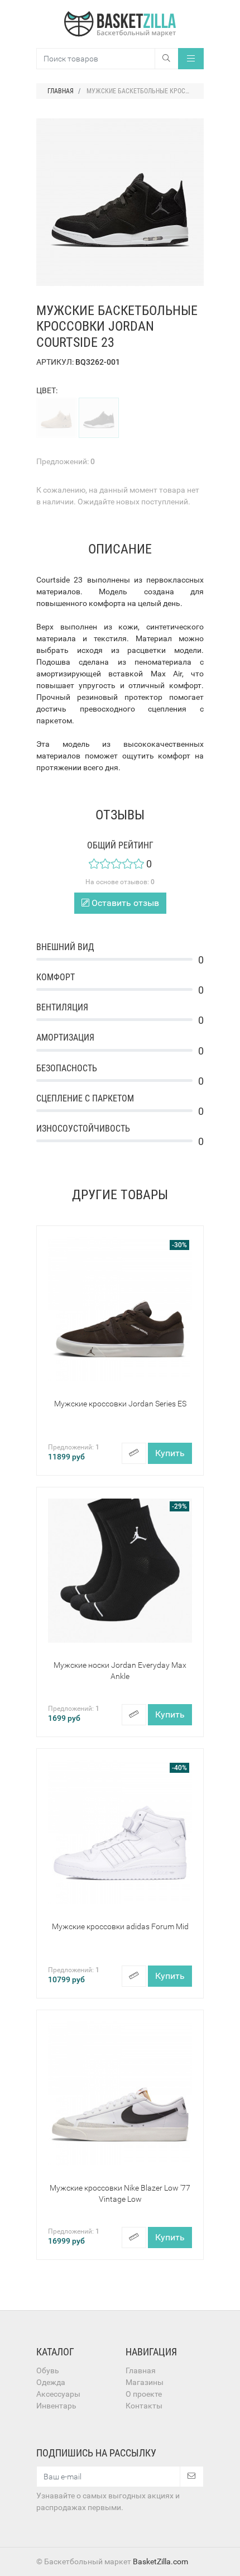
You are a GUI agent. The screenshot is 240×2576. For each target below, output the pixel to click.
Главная (141, 2370)
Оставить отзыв (124, 903)
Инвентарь (56, 2406)
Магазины (145, 2382)
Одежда (51, 2382)
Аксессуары (58, 2394)
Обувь (48, 2370)
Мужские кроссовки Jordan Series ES (120, 1404)
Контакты (144, 2406)
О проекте (144, 2394)
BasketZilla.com (160, 2561)
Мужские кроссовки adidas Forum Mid (120, 1926)
